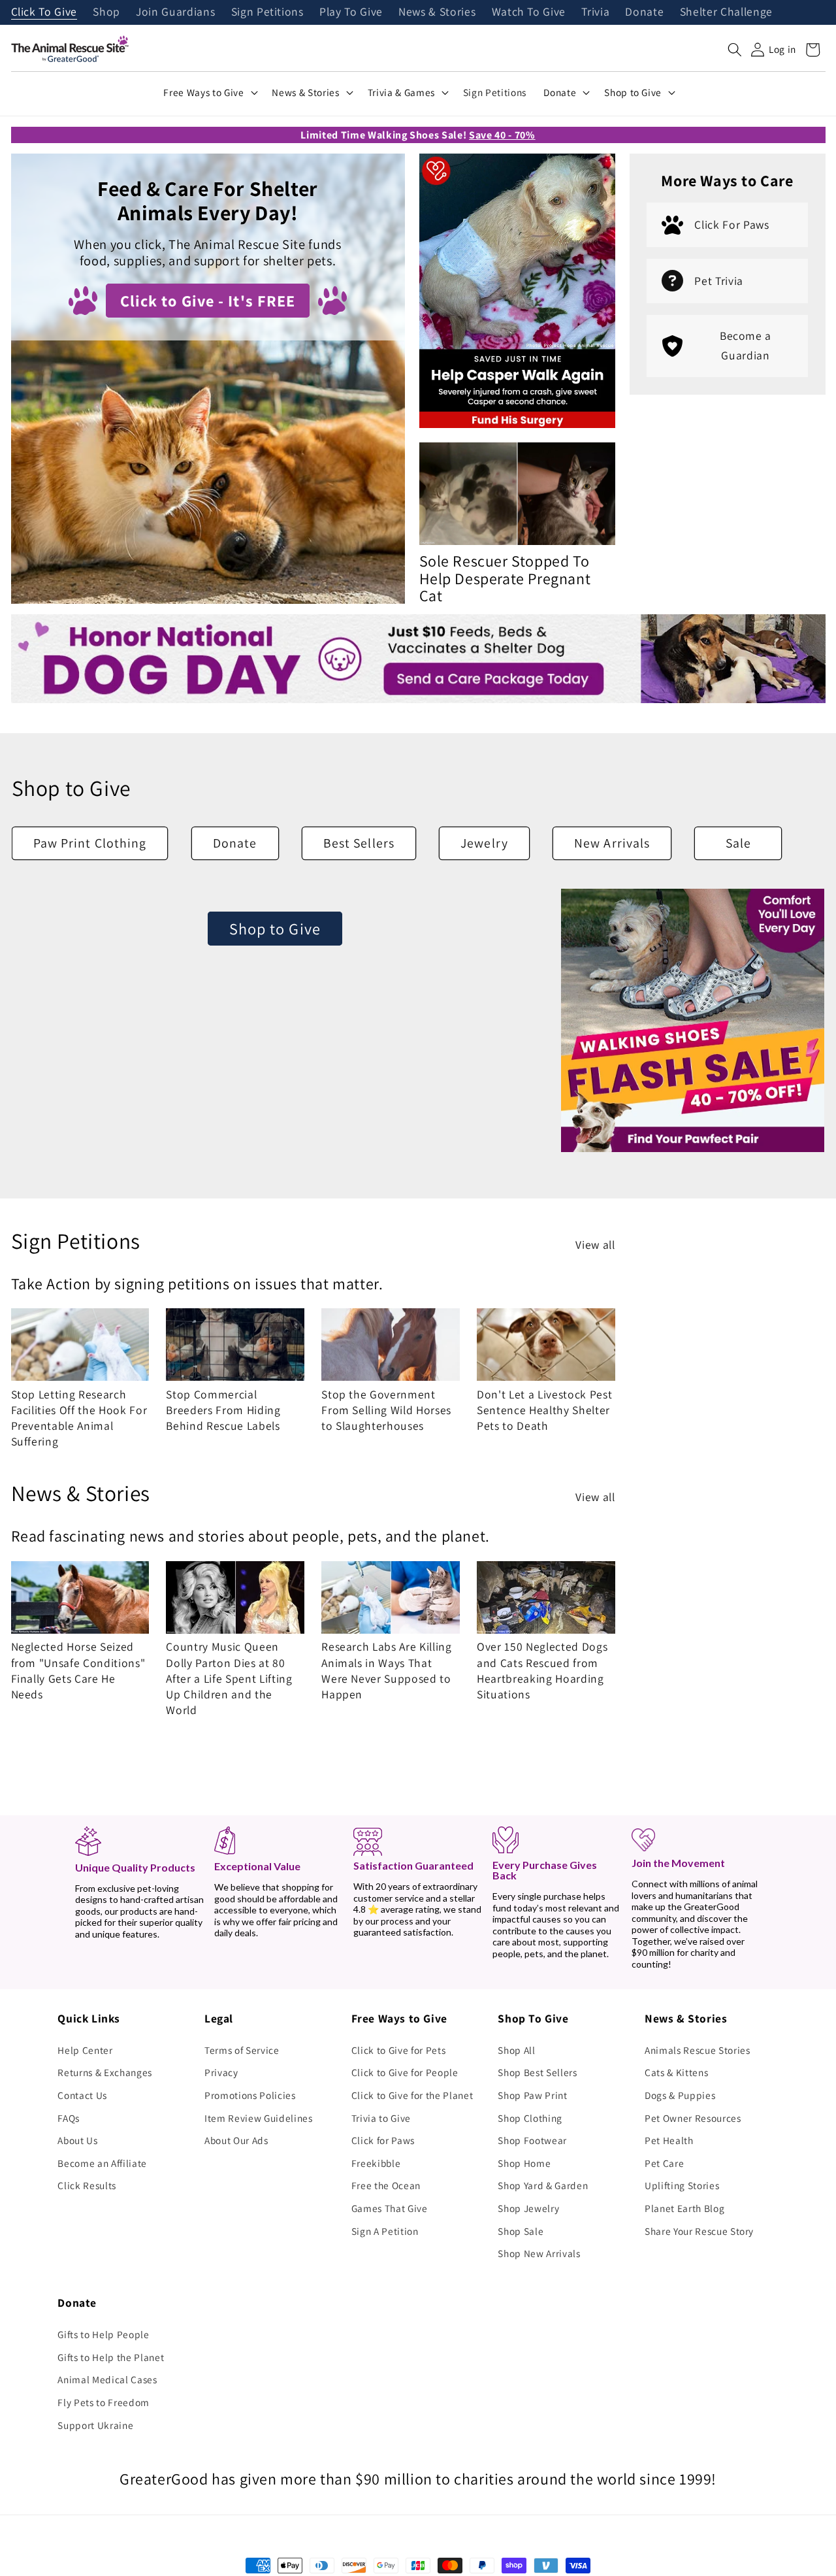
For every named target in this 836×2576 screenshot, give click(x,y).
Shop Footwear (532, 2140)
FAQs (69, 2118)
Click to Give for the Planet (412, 2095)
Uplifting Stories (682, 2185)
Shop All (516, 2050)
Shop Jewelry (528, 2208)
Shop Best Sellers (537, 2072)
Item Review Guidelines (259, 2118)
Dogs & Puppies (680, 2095)
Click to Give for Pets (399, 2050)
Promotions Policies (250, 2095)
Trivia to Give (381, 2118)
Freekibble (376, 2163)
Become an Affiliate (102, 2163)
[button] (735, 50)
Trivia (595, 12)
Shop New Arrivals (539, 2253)
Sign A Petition (385, 2231)
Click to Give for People (405, 2072)
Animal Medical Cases (107, 2379)
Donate (644, 12)
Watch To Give (529, 12)
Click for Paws (383, 2140)
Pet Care (664, 2163)
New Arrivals (612, 843)
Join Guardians (175, 12)
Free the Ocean (386, 2185)
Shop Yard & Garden (543, 2185)
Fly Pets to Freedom (104, 2402)
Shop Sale (521, 2231)
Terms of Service (242, 2050)
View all (595, 1245)
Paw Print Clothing (90, 843)
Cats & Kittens (676, 2072)
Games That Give (390, 2208)
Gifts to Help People (103, 2334)
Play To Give (351, 12)
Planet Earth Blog (684, 2208)
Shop (106, 12)
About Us (77, 2140)
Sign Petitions (267, 12)
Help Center (85, 2050)
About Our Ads (236, 2140)
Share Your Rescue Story (699, 2231)
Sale (738, 843)
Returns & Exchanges (105, 2072)
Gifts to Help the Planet (111, 2357)
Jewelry (484, 843)
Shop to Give (275, 929)
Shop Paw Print (532, 2095)
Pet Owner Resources (693, 2118)
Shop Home (524, 2163)
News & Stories (437, 12)
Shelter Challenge (726, 12)
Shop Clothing (530, 2118)
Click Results (87, 2185)
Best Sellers (359, 843)
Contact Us (82, 2095)
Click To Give (44, 12)
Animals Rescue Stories (698, 2050)
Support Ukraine (95, 2425)
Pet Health (669, 2140)
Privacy (221, 2072)
